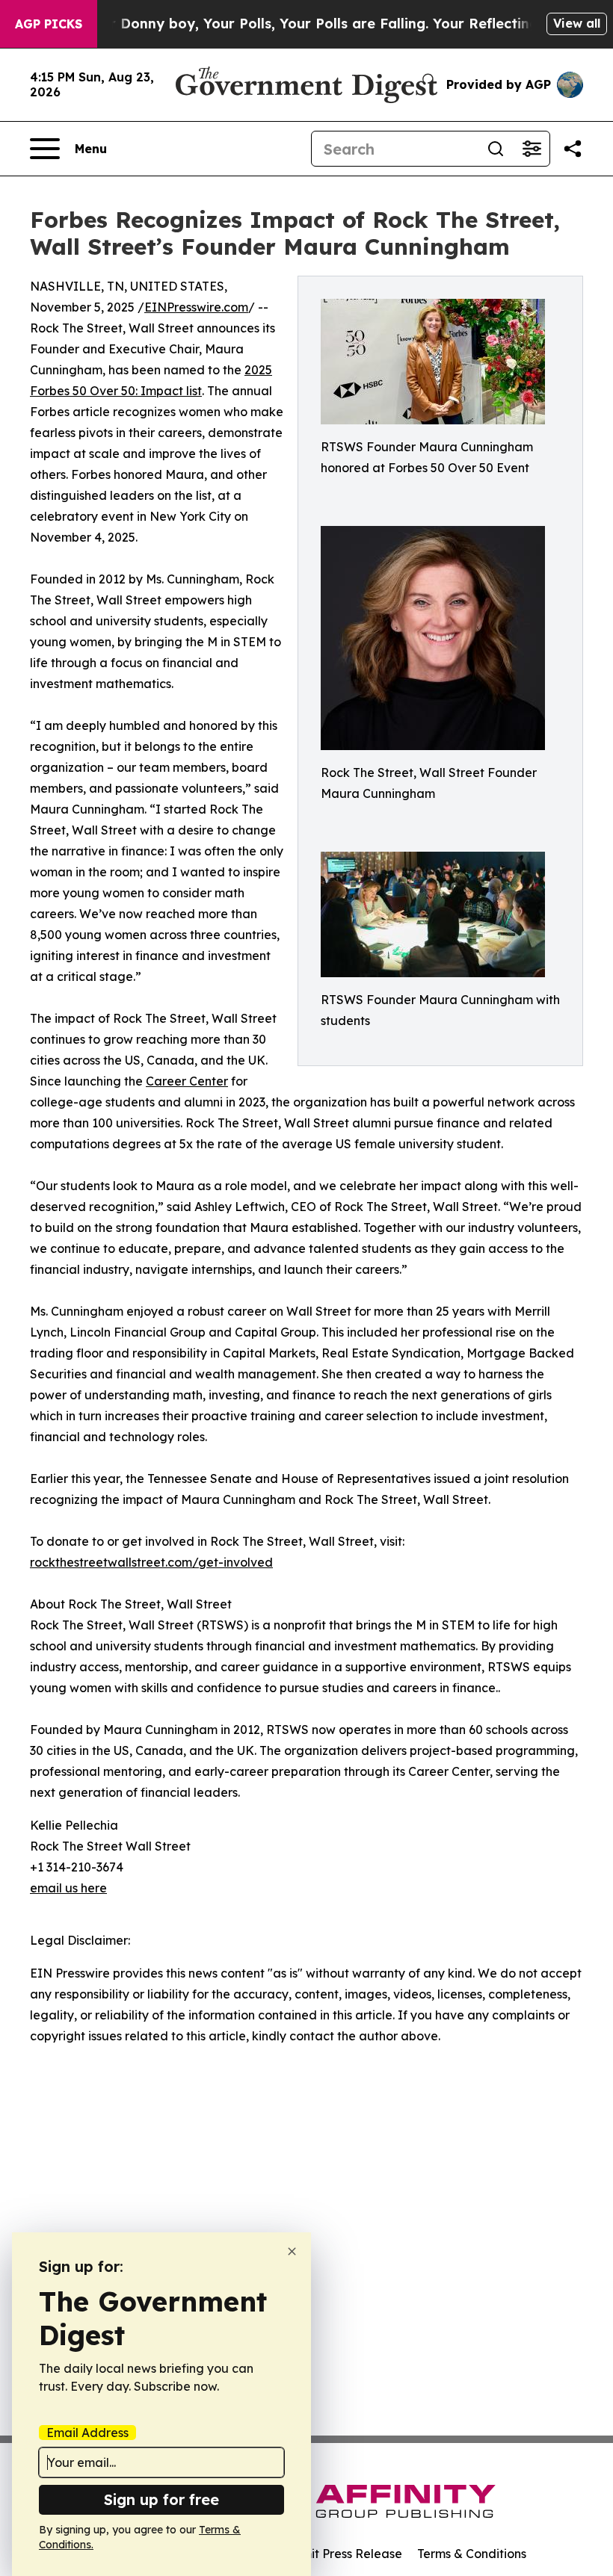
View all (577, 23)
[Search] (496, 149)
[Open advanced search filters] (532, 149)
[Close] (292, 2251)
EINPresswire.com (196, 307)
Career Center (187, 1081)
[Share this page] (573, 149)
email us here (68, 1888)
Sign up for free (161, 2499)
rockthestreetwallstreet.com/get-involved (151, 1562)
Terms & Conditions (472, 2554)
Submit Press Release (341, 2554)
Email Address (87, 2433)
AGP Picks (49, 24)
